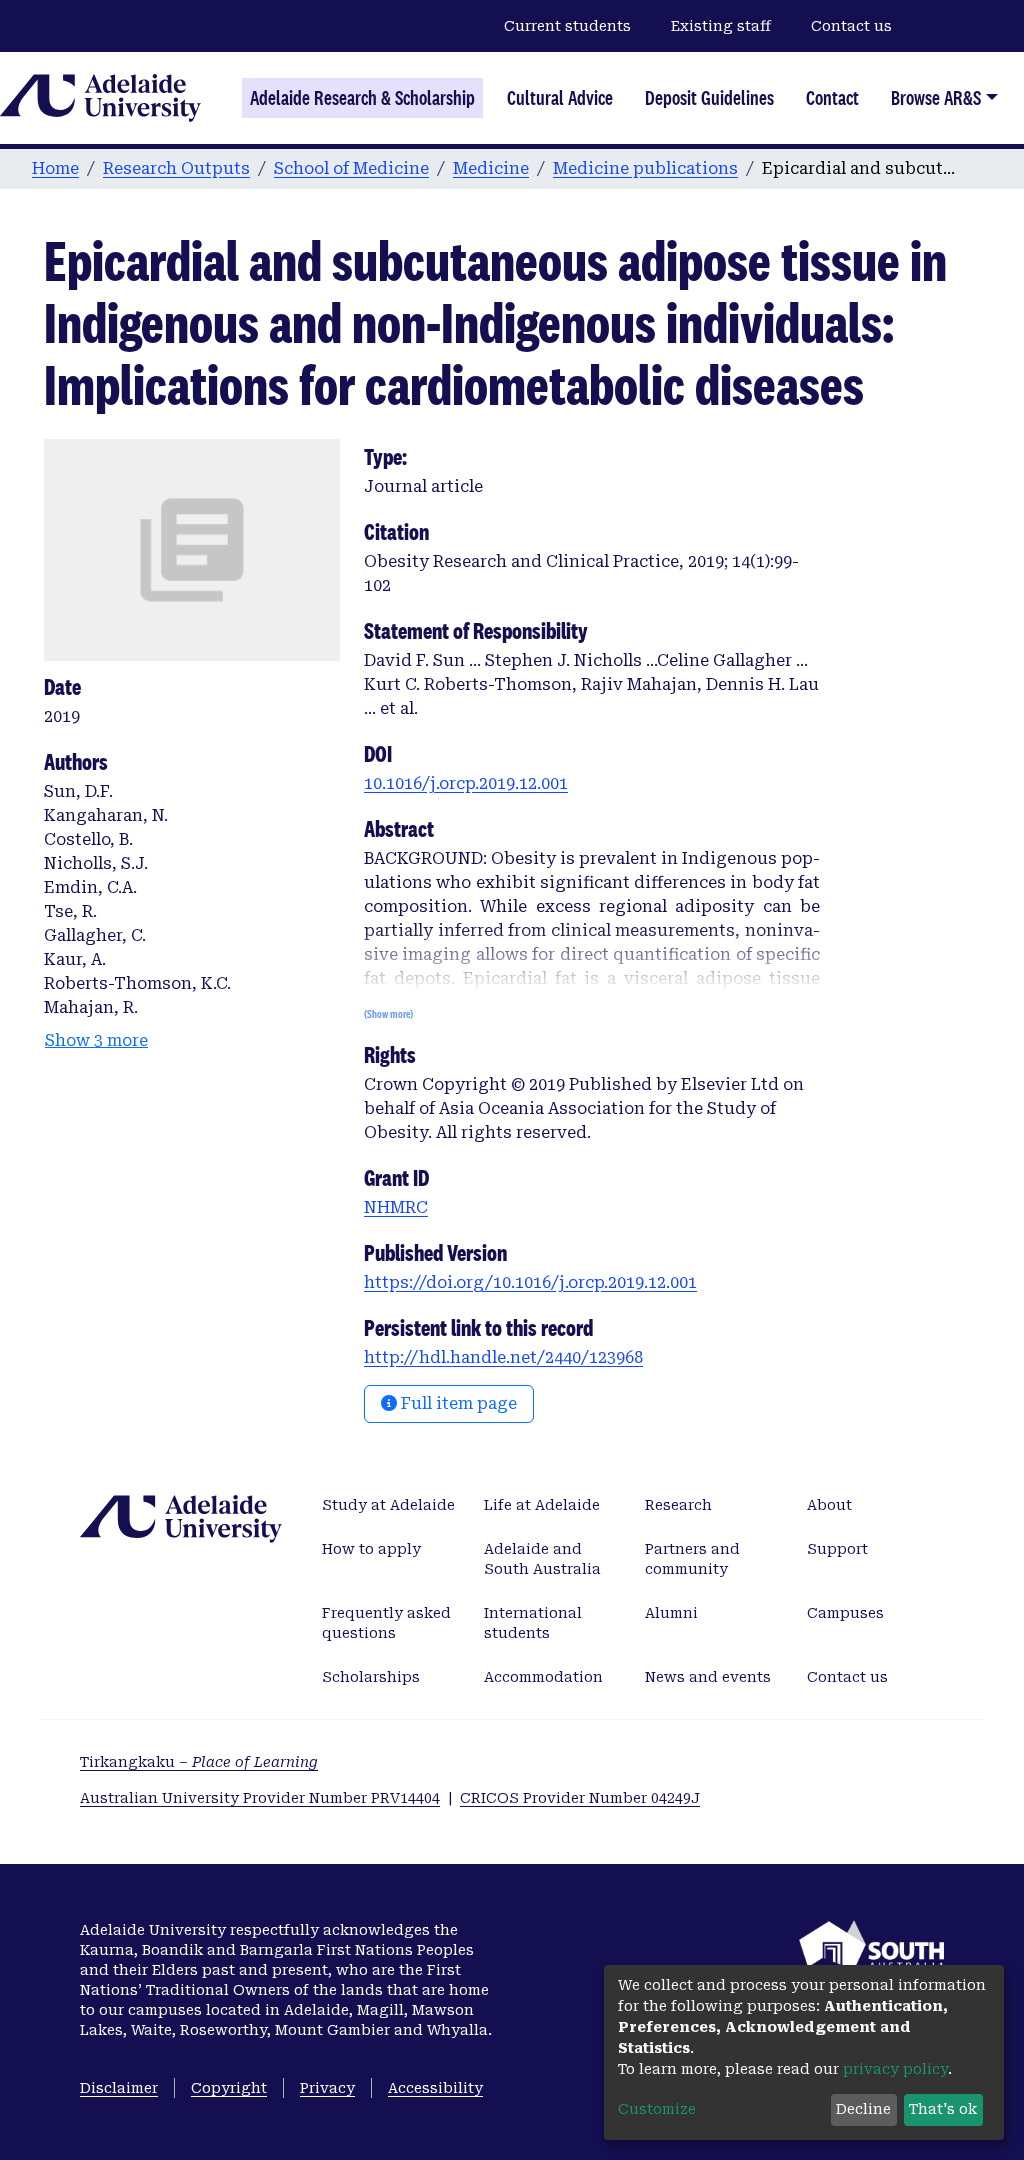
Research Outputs (176, 168)
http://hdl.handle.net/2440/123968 (503, 1357)
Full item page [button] (457, 1403)
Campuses (845, 1613)
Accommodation (543, 1677)
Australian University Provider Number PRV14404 (260, 1798)
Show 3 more (96, 1040)
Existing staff (721, 26)
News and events (708, 1677)
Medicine (491, 168)
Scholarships (371, 1677)
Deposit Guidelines (709, 98)
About (829, 1505)
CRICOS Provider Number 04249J (580, 1798)
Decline (863, 2109)
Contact (832, 98)
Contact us (851, 26)
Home (55, 168)
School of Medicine (351, 168)
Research (678, 1505)
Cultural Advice (560, 98)
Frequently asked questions (386, 1623)
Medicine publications (645, 168)
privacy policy (895, 2069)
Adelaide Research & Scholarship (362, 98)
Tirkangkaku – (199, 1762)
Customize (657, 2109)
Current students (567, 26)
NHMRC (396, 1207)
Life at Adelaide (542, 1505)
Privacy (327, 2088)
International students (533, 1623)
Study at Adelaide (388, 1505)
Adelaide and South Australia (542, 1559)
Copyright (229, 2088)
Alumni (671, 1613)
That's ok (943, 2109)
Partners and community (692, 1559)
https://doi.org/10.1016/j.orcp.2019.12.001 (530, 1282)
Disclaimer (119, 2088)
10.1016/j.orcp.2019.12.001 (466, 783)
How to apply (371, 1549)
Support (837, 1549)
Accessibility (435, 2088)
